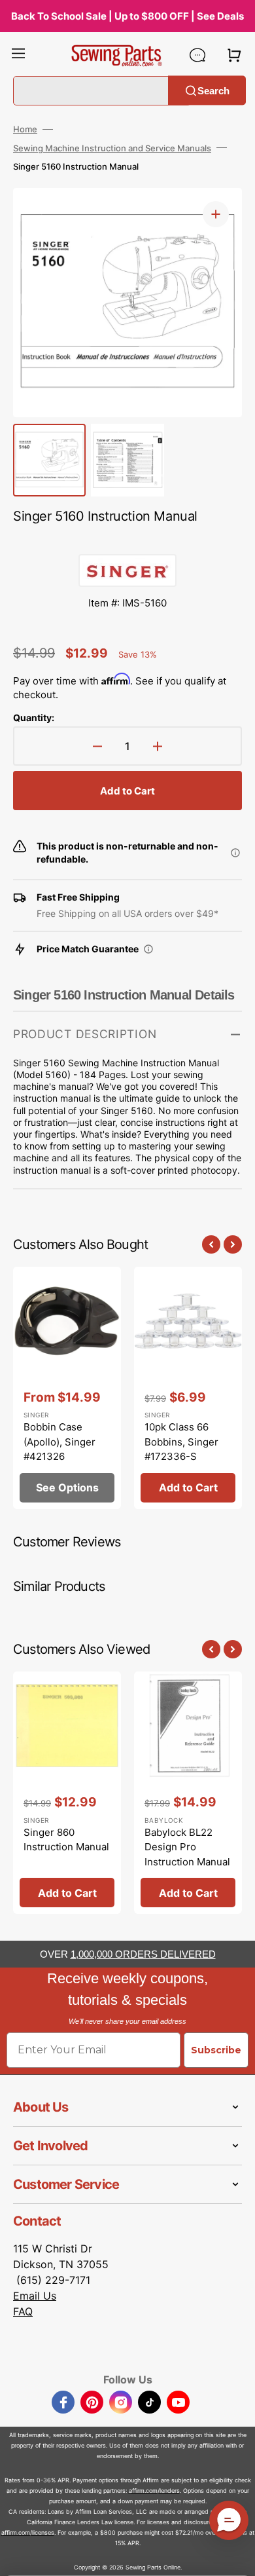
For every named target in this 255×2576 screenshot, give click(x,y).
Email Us (35, 2296)
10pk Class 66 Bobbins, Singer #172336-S (181, 1442)
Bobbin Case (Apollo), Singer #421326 (59, 1442)
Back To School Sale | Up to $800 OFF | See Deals (127, 16)
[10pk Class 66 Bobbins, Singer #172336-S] (188, 1388)
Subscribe (216, 2050)
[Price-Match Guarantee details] (148, 949)
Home (25, 129)
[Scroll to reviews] (127, 541)
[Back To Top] (235, 2556)
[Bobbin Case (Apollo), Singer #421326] (67, 1388)
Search (213, 90)
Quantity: (34, 718)
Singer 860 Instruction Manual (66, 1840)
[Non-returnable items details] (235, 853)
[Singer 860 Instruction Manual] (67, 1793)
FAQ (23, 2311)
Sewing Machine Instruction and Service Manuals (112, 148)
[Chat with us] (197, 55)
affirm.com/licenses (28, 2532)
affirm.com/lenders (154, 2491)
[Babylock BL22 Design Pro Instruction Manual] (188, 1793)
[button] (18, 55)
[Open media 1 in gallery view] (216, 214)
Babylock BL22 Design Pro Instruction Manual (187, 1847)
